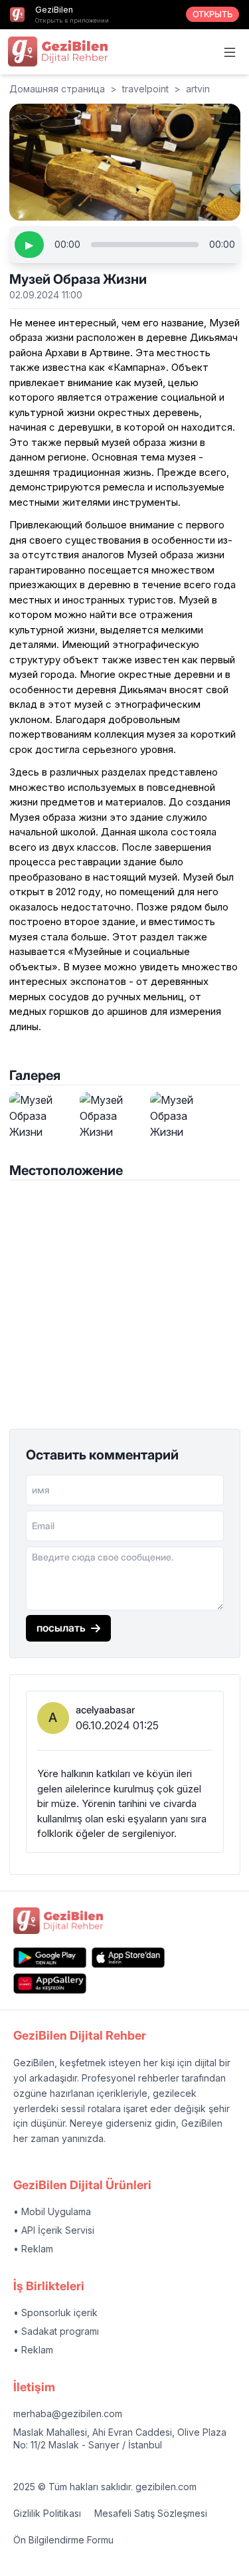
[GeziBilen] (58, 51)
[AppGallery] (50, 1984)
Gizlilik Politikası (47, 2513)
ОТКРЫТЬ (212, 14)
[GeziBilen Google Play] (50, 1958)
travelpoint (145, 89)
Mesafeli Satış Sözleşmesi (151, 2513)
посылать (61, 1628)
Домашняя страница (57, 89)
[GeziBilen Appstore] (128, 1958)
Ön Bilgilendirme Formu (63, 2540)
